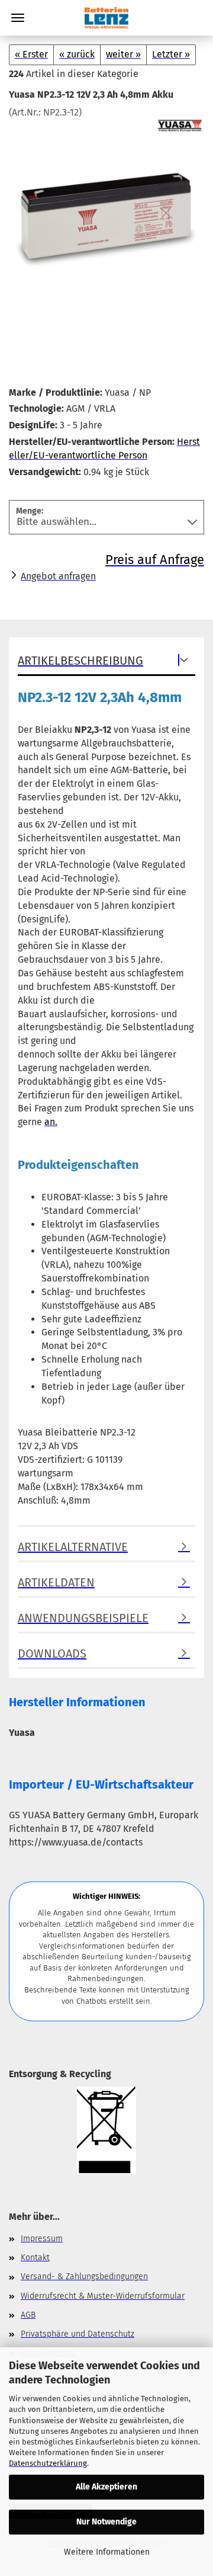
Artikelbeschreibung (80, 661)
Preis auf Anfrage (155, 560)
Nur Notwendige (106, 2522)
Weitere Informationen (107, 2552)
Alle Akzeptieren (106, 2487)
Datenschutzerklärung (48, 2463)
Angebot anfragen (58, 576)
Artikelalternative (73, 1547)
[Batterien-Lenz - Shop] (106, 18)
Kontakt (35, 2258)
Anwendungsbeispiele (83, 1618)
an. (51, 1122)
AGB (28, 2315)
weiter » (123, 54)
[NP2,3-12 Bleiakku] (106, 208)
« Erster (31, 54)
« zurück (77, 54)
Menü (18, 18)
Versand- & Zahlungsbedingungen (84, 2277)
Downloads (52, 1654)
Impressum (42, 2239)
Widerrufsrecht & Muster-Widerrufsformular (103, 2296)
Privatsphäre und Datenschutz (78, 2334)
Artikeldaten (56, 1582)
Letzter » (171, 54)
